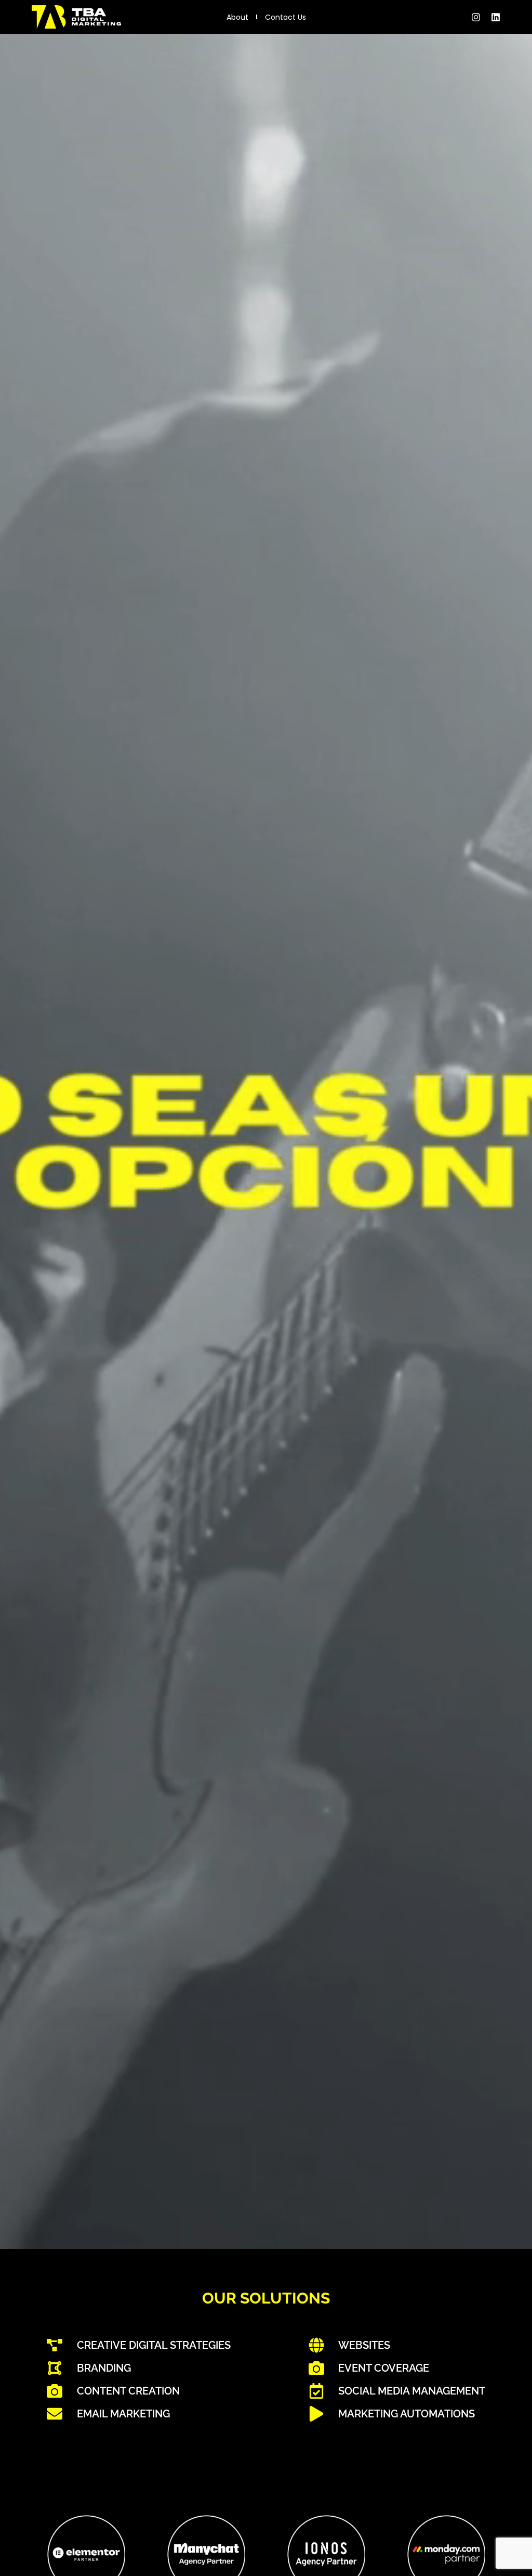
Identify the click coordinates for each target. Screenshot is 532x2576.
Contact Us (285, 17)
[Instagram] (476, 17)
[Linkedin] (496, 17)
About (237, 17)
